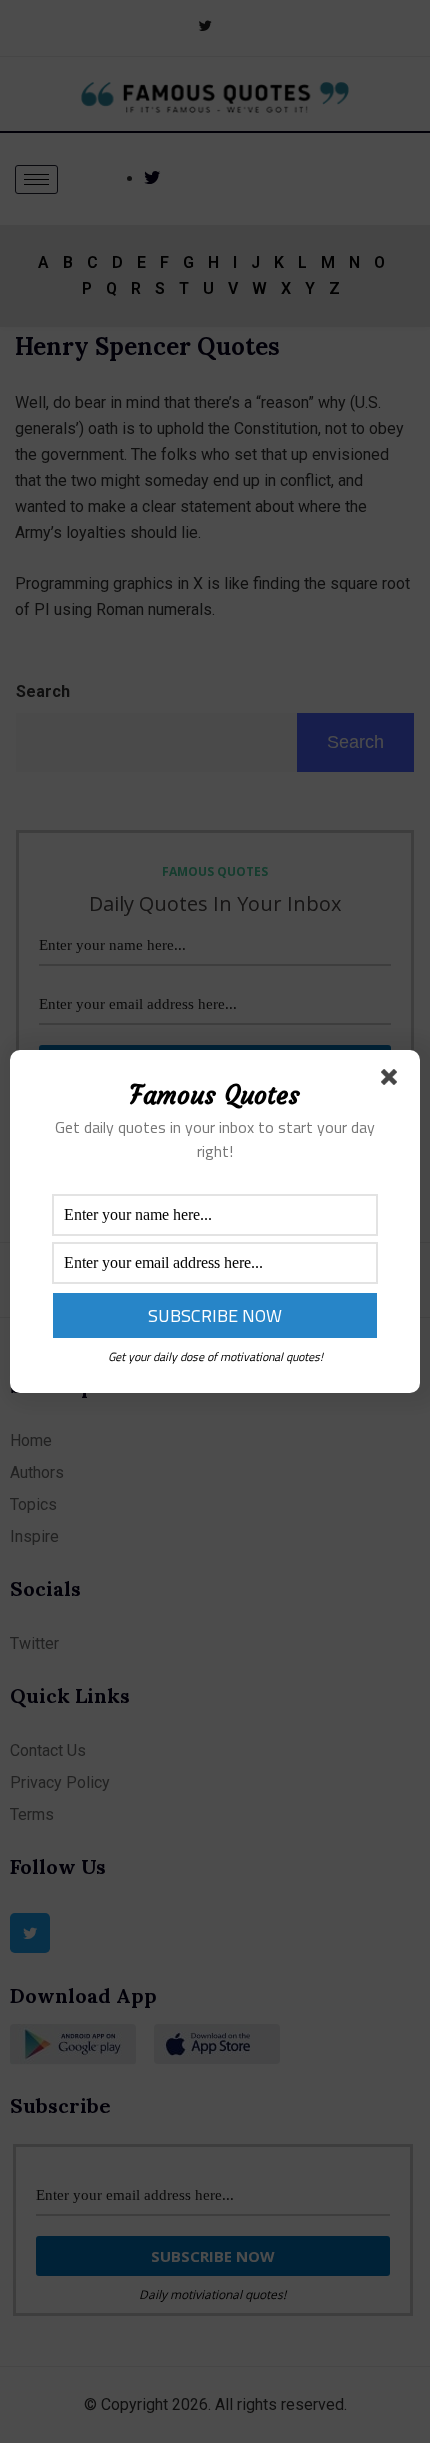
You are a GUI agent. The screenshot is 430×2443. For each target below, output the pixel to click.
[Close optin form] (393, 1081)
